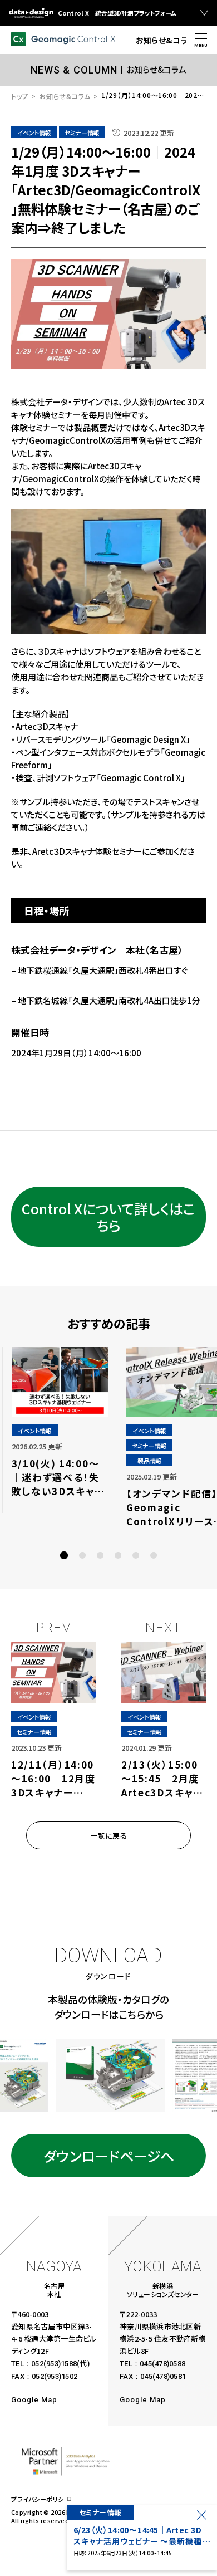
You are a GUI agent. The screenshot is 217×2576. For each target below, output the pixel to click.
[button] (64, 1555)
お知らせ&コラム (65, 96)
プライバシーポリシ (38, 2499)
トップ (20, 96)
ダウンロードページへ (109, 2156)
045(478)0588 (162, 2364)
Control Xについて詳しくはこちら (108, 1217)
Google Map (34, 2400)
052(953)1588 (54, 2364)
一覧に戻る (109, 1836)
